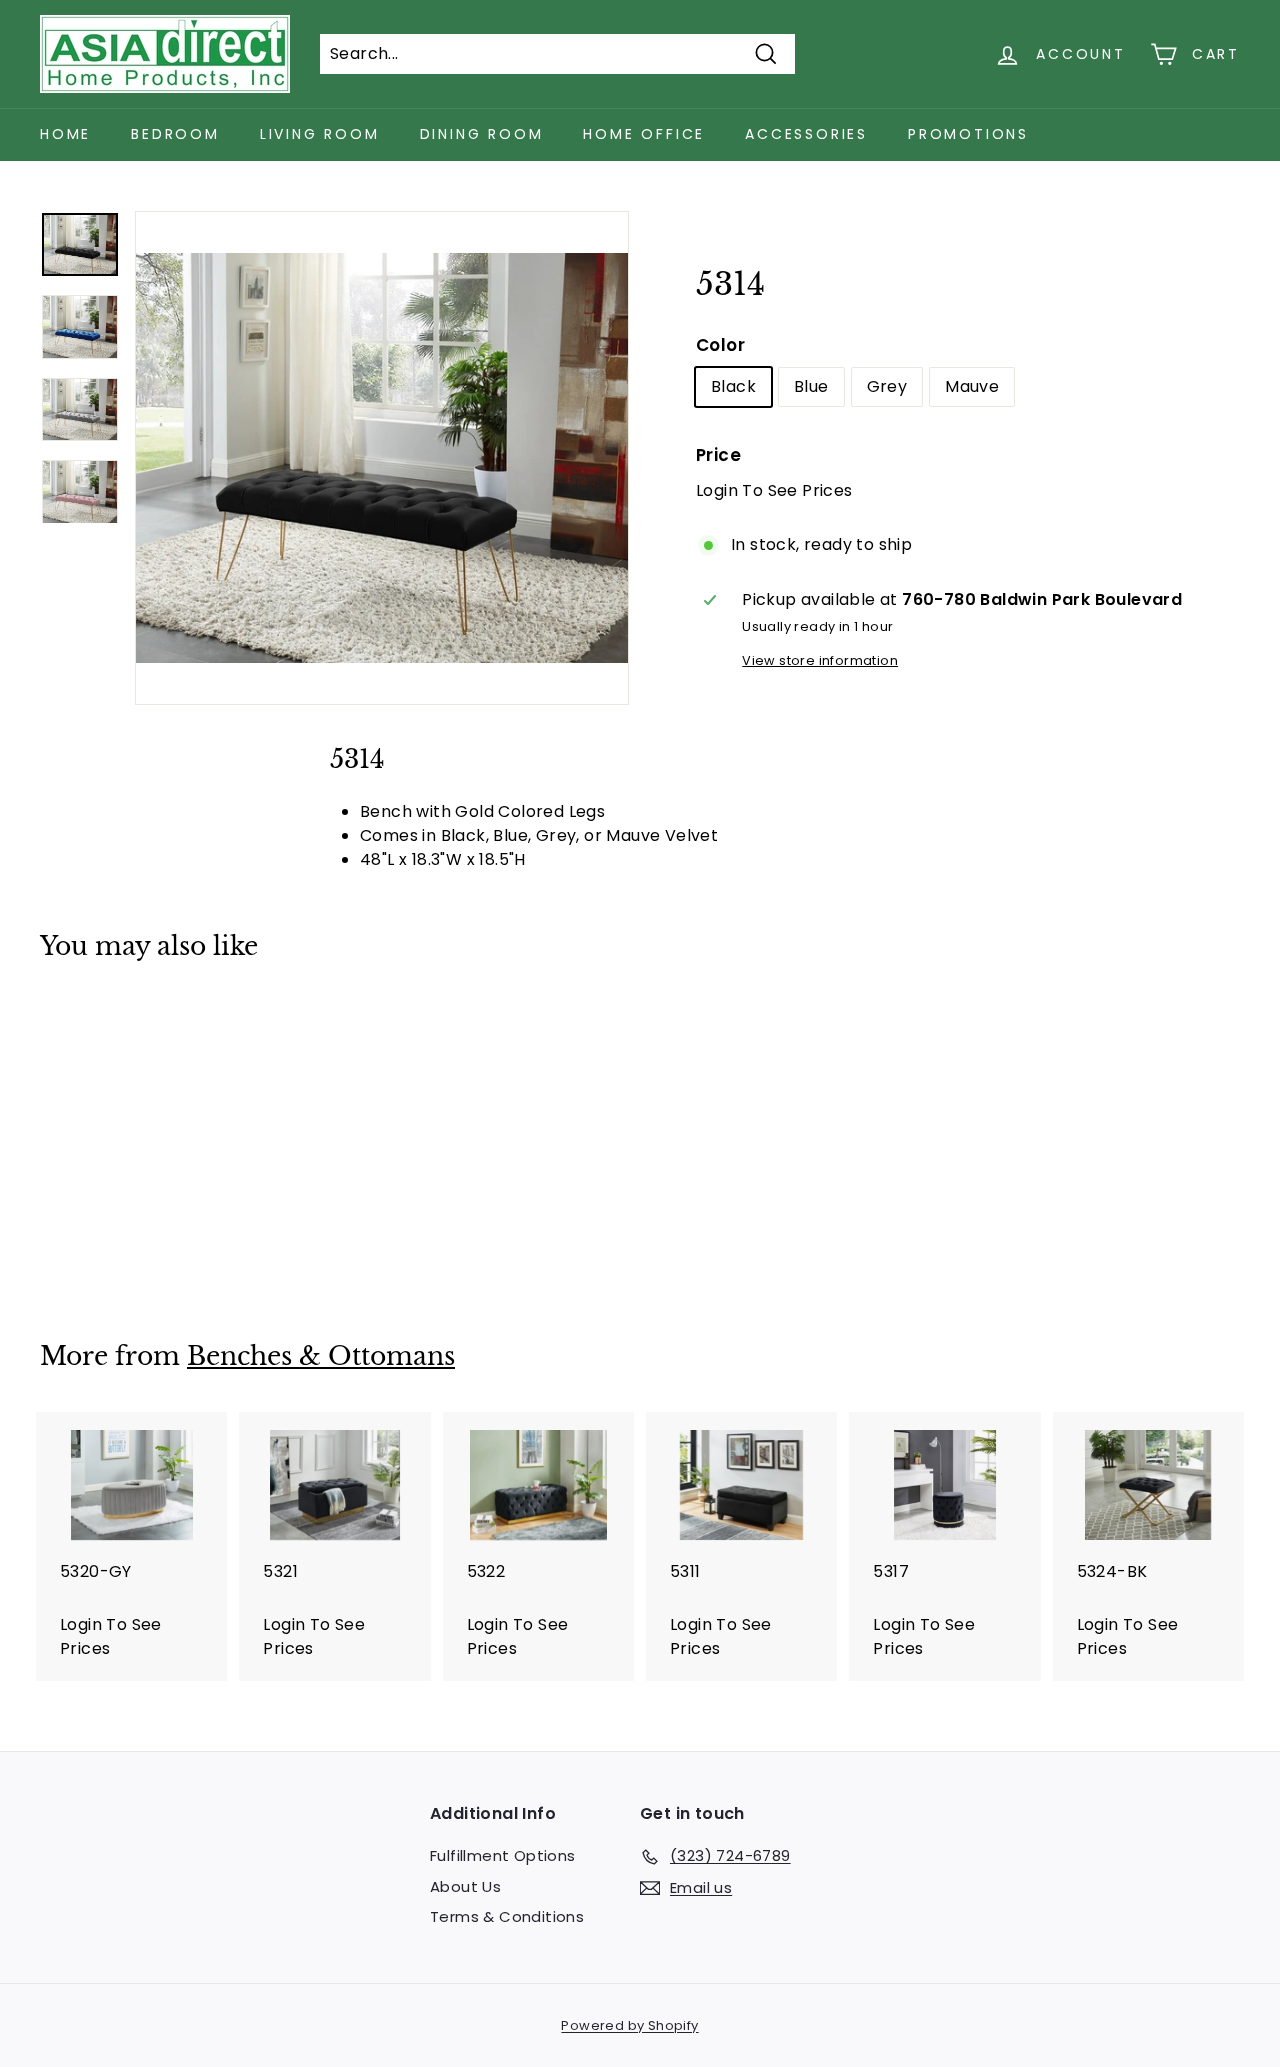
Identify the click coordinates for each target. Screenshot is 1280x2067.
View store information (820, 660)
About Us (465, 1886)
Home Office (644, 134)
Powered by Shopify (629, 2025)
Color (720, 345)
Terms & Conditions (507, 1916)
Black (733, 386)
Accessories (806, 134)
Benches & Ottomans (321, 1356)
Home (65, 134)
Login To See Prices (774, 490)
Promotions (968, 134)
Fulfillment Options (503, 1855)
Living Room (320, 134)
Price (718, 455)
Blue (811, 386)
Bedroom (175, 134)
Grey (887, 386)
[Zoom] (382, 458)
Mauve (972, 386)
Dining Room (482, 134)
